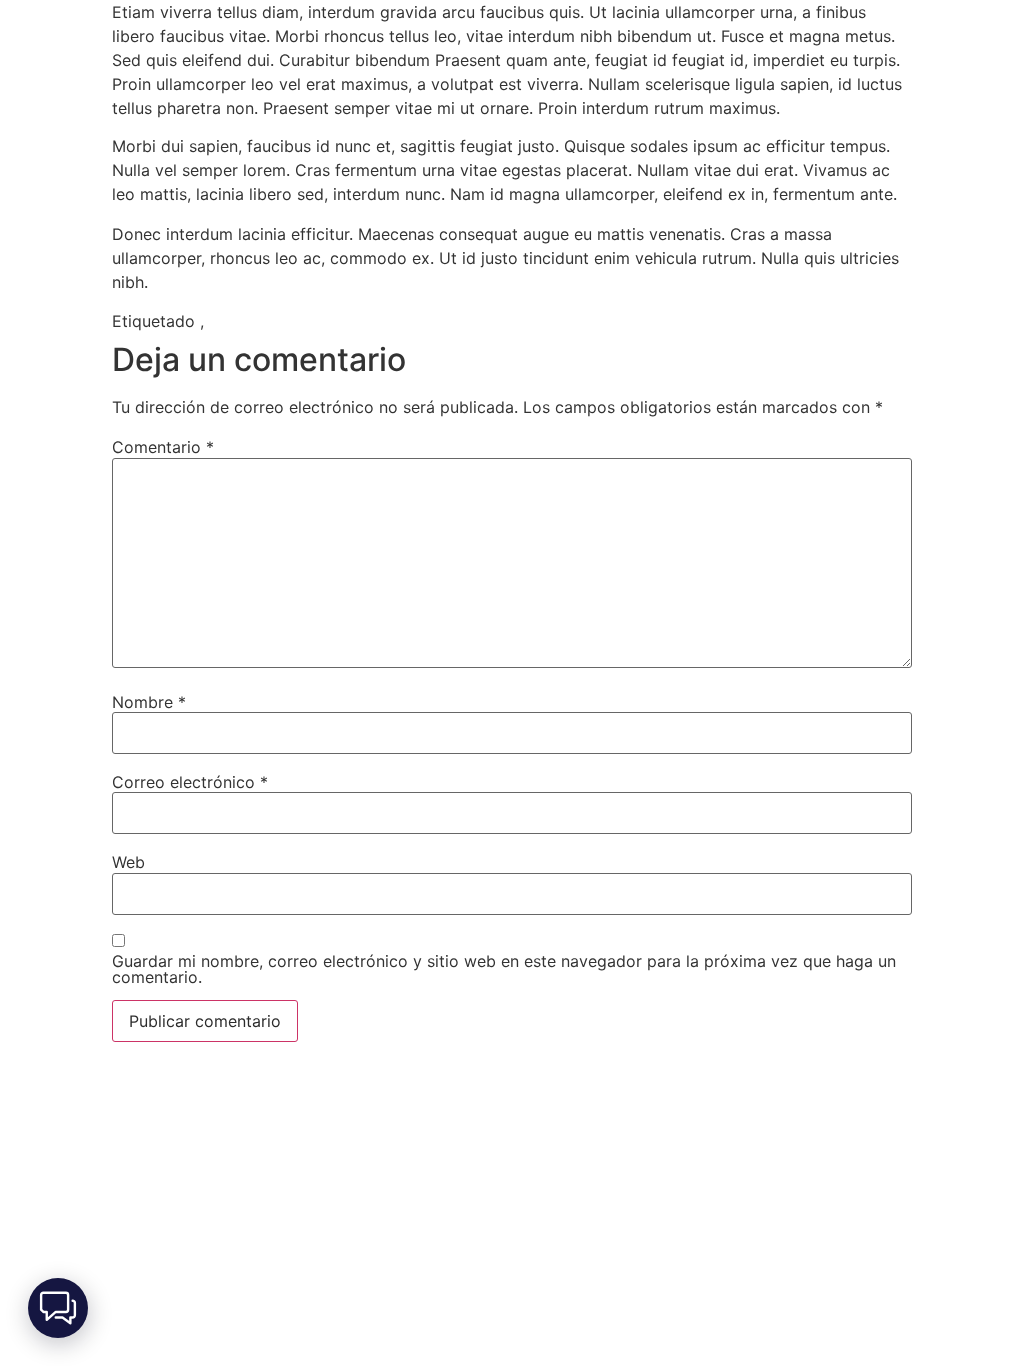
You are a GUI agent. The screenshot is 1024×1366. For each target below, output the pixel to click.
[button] (58, 1308)
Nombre (149, 702)
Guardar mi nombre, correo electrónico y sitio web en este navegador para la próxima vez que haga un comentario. (504, 969)
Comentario (163, 447)
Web (128, 862)
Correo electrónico (190, 782)
